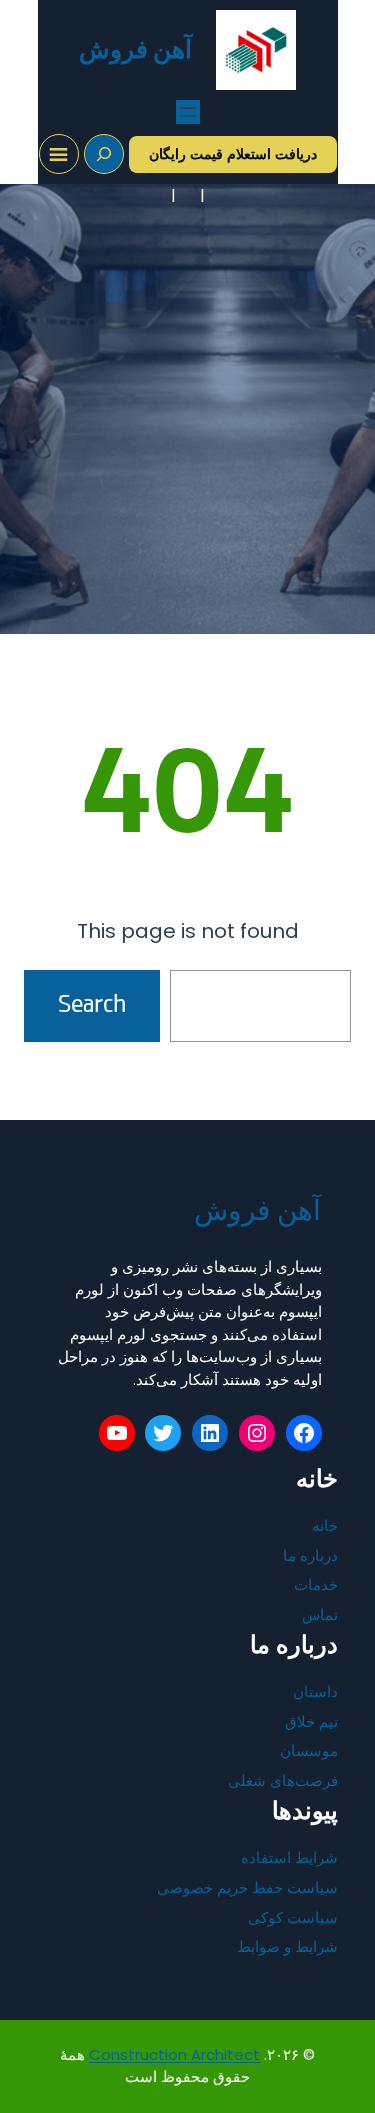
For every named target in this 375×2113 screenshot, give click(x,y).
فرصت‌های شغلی (283, 1780)
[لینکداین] (210, 1433)
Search (92, 1006)
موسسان (309, 1750)
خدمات (316, 1584)
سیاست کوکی (293, 1917)
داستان (315, 1691)
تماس (320, 1614)
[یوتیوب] (117, 1433)
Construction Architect (174, 2054)
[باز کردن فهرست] (188, 112)
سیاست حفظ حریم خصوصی (247, 1887)
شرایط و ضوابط (287, 1946)
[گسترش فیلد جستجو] (104, 154)
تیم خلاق (311, 1721)
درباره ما (310, 1555)
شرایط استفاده (289, 1857)
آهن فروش (136, 49)
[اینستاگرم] (257, 1433)
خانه (325, 1525)
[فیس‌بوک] (304, 1433)
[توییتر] (163, 1433)
